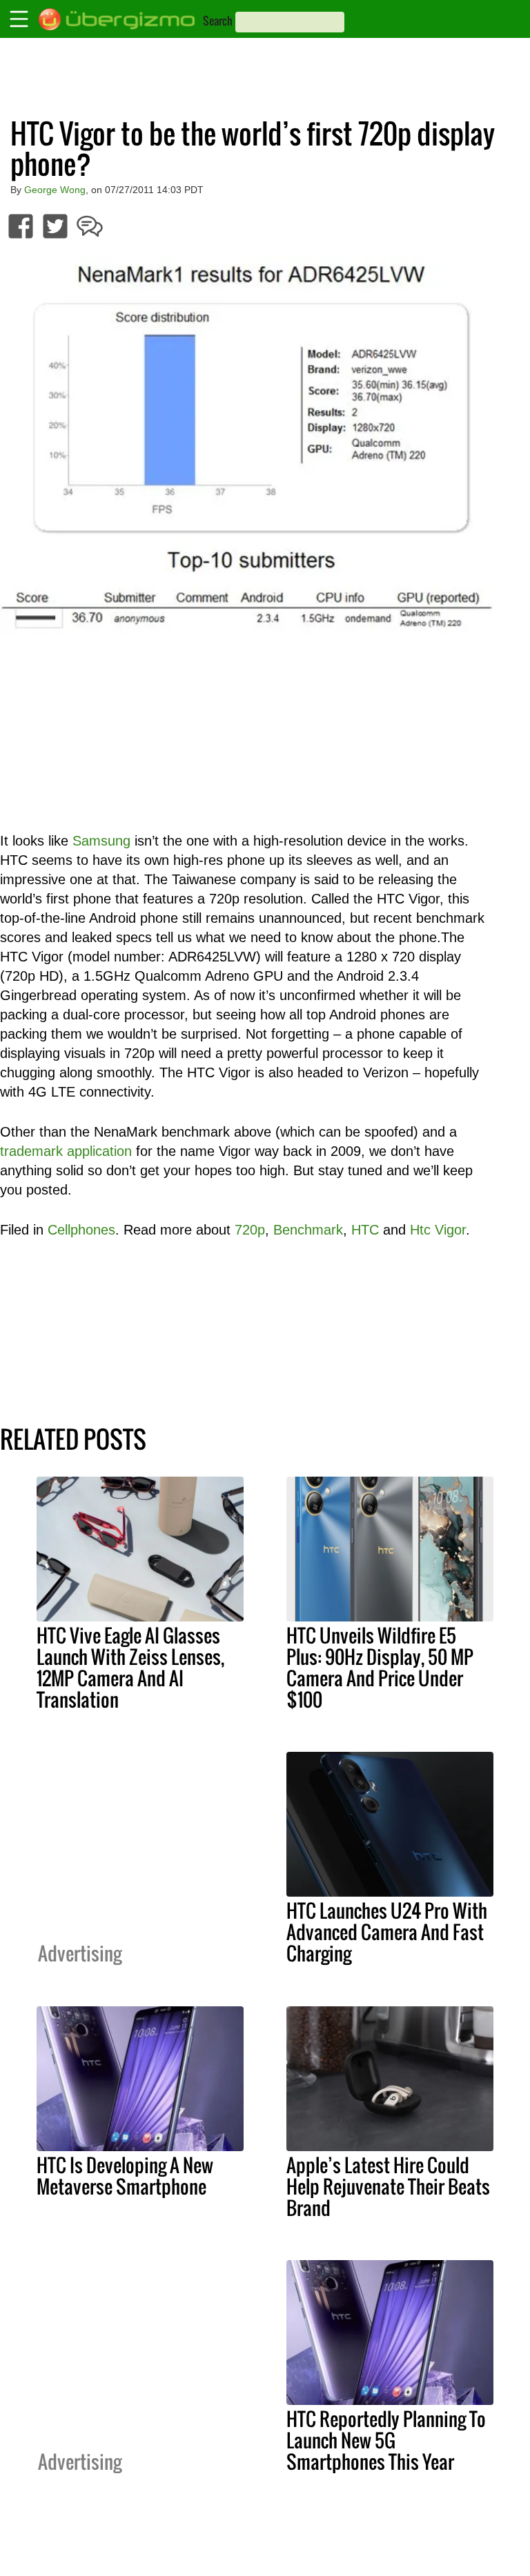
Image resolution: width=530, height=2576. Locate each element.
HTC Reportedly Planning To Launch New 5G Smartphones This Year (386, 2440)
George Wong (55, 190)
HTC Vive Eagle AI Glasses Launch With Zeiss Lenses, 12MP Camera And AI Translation (130, 1667)
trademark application (66, 1151)
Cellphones (81, 1230)
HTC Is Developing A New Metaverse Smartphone (125, 2176)
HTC (365, 1230)
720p (250, 1230)
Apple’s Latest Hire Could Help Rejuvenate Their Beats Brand (388, 2186)
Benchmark (308, 1230)
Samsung (101, 841)
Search (218, 21)
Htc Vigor (438, 1230)
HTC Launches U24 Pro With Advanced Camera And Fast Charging (387, 1932)
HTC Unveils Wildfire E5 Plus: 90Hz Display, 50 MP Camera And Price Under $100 (380, 1667)
